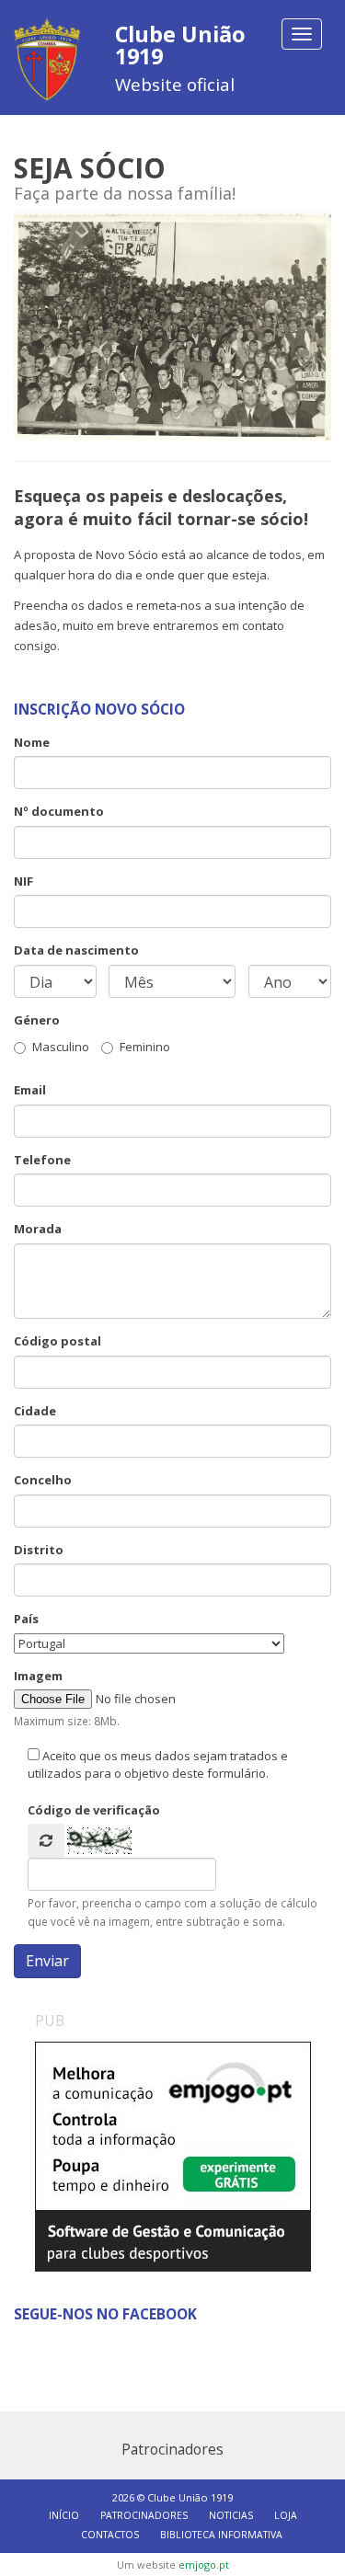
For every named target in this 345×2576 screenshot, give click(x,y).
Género (37, 1020)
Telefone (42, 1160)
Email (30, 1090)
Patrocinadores (144, 2515)
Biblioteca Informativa (221, 2535)
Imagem (38, 1676)
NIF (23, 881)
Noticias (231, 2515)
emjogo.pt (204, 2565)
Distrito (39, 1550)
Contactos (110, 2535)
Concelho (43, 1480)
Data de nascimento (76, 950)
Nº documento (59, 811)
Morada (38, 1229)
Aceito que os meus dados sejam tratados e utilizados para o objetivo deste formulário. (158, 1765)
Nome (32, 742)
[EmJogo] (173, 2157)
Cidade (35, 1411)
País (26, 1619)
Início (64, 2515)
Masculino (61, 1047)
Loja (286, 2515)
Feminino (145, 1047)
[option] (173, 2157)
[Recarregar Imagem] (46, 1841)
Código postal (57, 1341)
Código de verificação (94, 1810)
